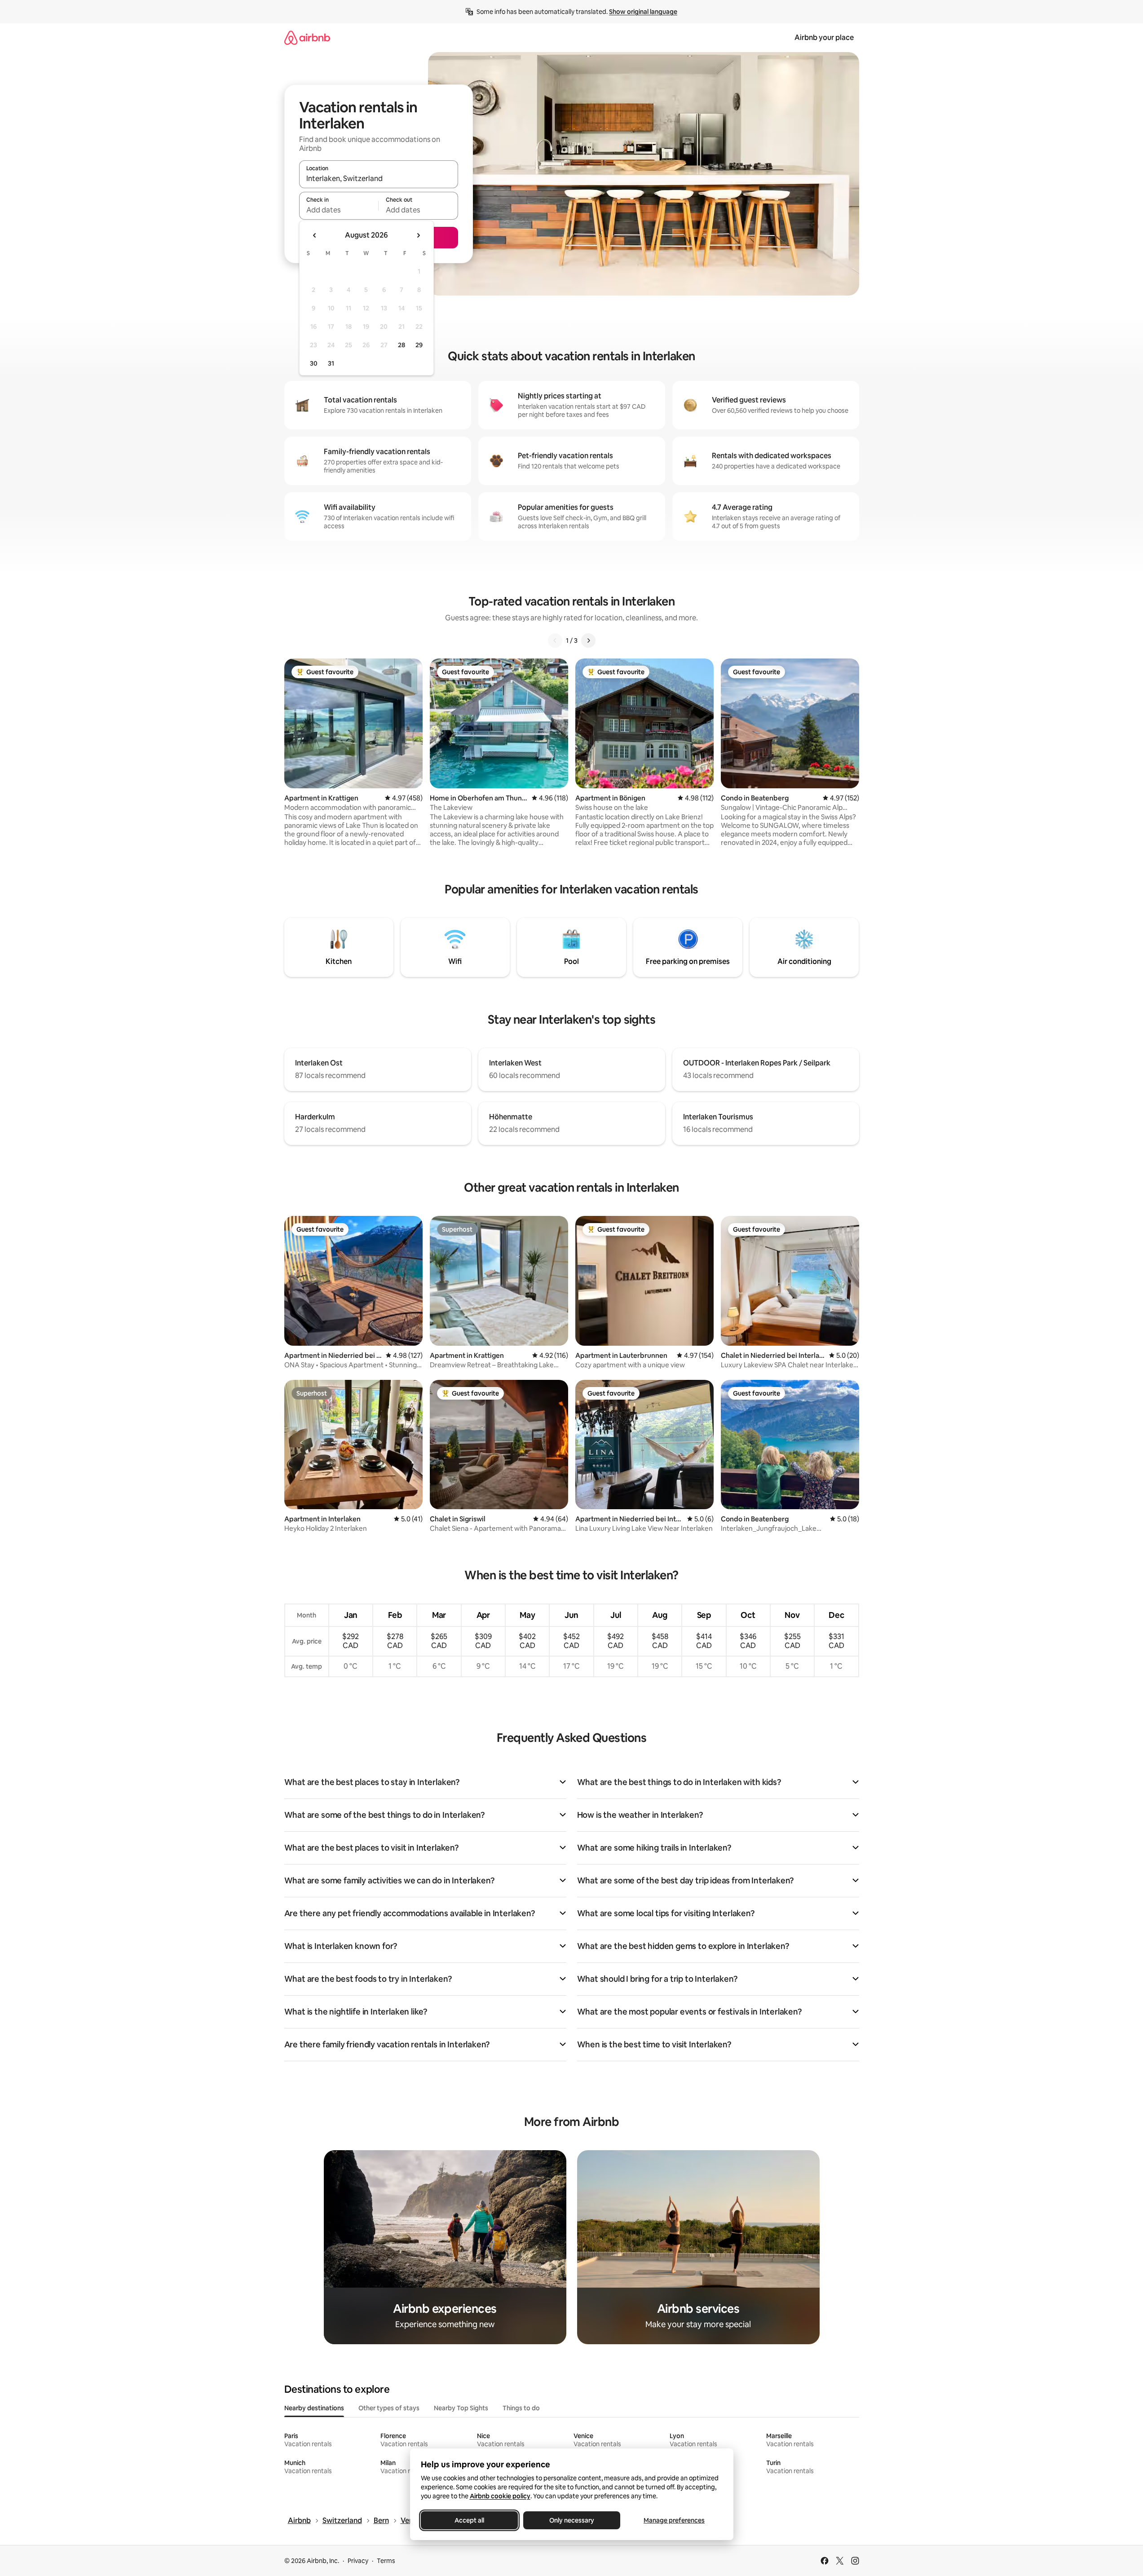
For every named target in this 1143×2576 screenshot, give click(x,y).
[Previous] (555, 641)
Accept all (469, 2520)
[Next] (588, 641)
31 (331, 363)
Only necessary (572, 2520)
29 (419, 345)
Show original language (643, 12)
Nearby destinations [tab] (314, 2408)
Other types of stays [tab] (389, 2408)
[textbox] (339, 210)
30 (314, 363)
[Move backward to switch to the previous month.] (315, 235)
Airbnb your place (824, 38)
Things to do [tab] (521, 2408)
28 (402, 345)
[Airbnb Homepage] (307, 38)
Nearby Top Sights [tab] (461, 2408)
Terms (386, 2561)
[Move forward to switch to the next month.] (418, 235)
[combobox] (379, 178)
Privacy (358, 2561)
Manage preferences (674, 2520)
